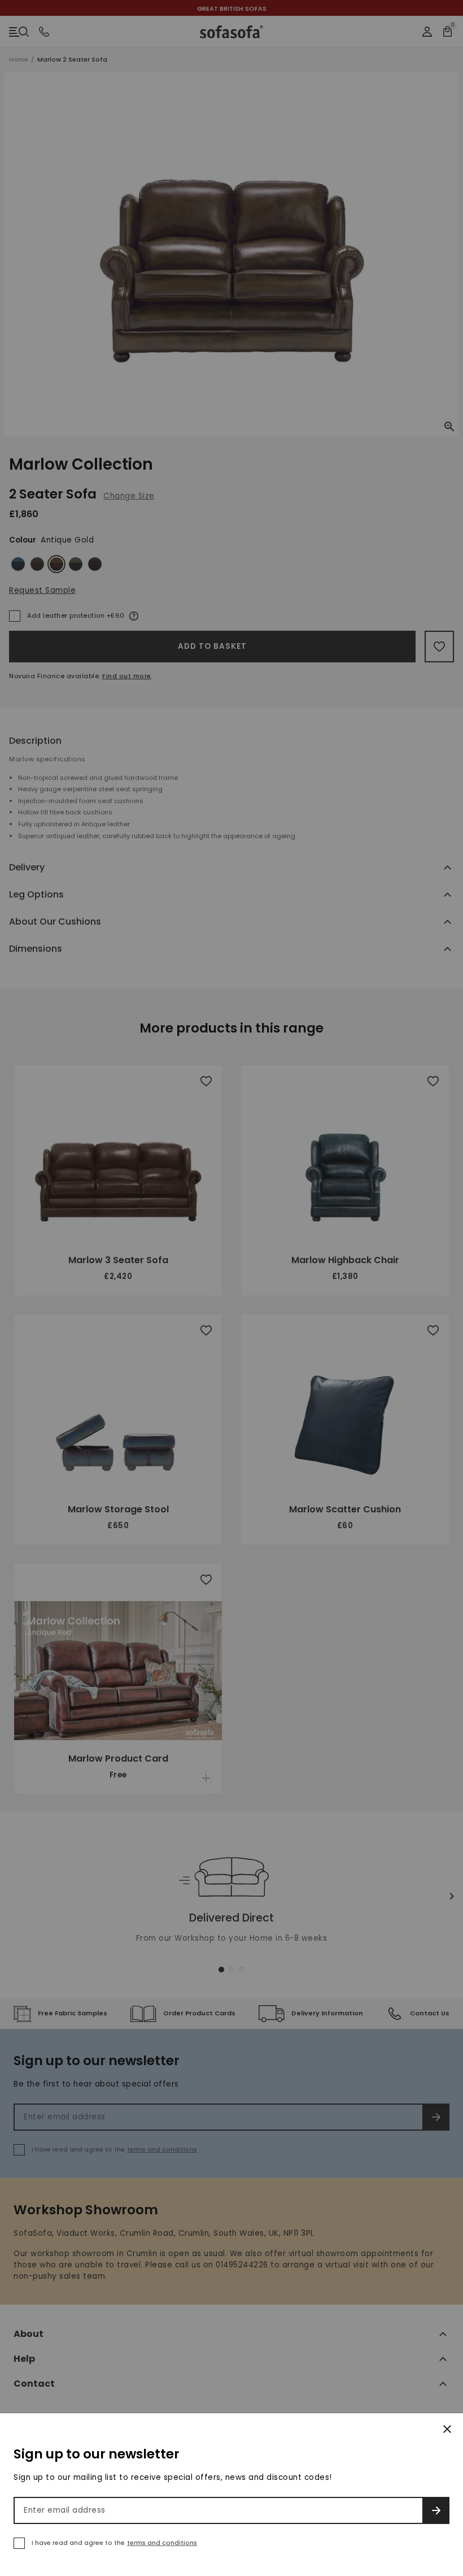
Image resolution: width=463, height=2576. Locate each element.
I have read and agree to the (114, 2543)
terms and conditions (162, 2543)
